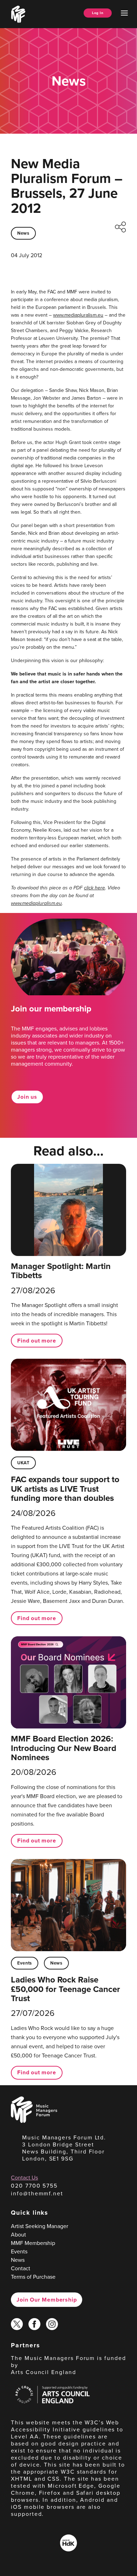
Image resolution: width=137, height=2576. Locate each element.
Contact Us (24, 2178)
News (23, 233)
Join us (27, 1097)
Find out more (37, 1341)
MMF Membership (33, 2243)
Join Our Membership (47, 2300)
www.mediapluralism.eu (78, 315)
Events (25, 1963)
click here (94, 888)
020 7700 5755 (34, 2186)
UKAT (23, 1463)
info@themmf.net (37, 2193)
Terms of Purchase (33, 2277)
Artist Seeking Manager (40, 2226)
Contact (21, 2268)
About (18, 2235)
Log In (98, 13)
